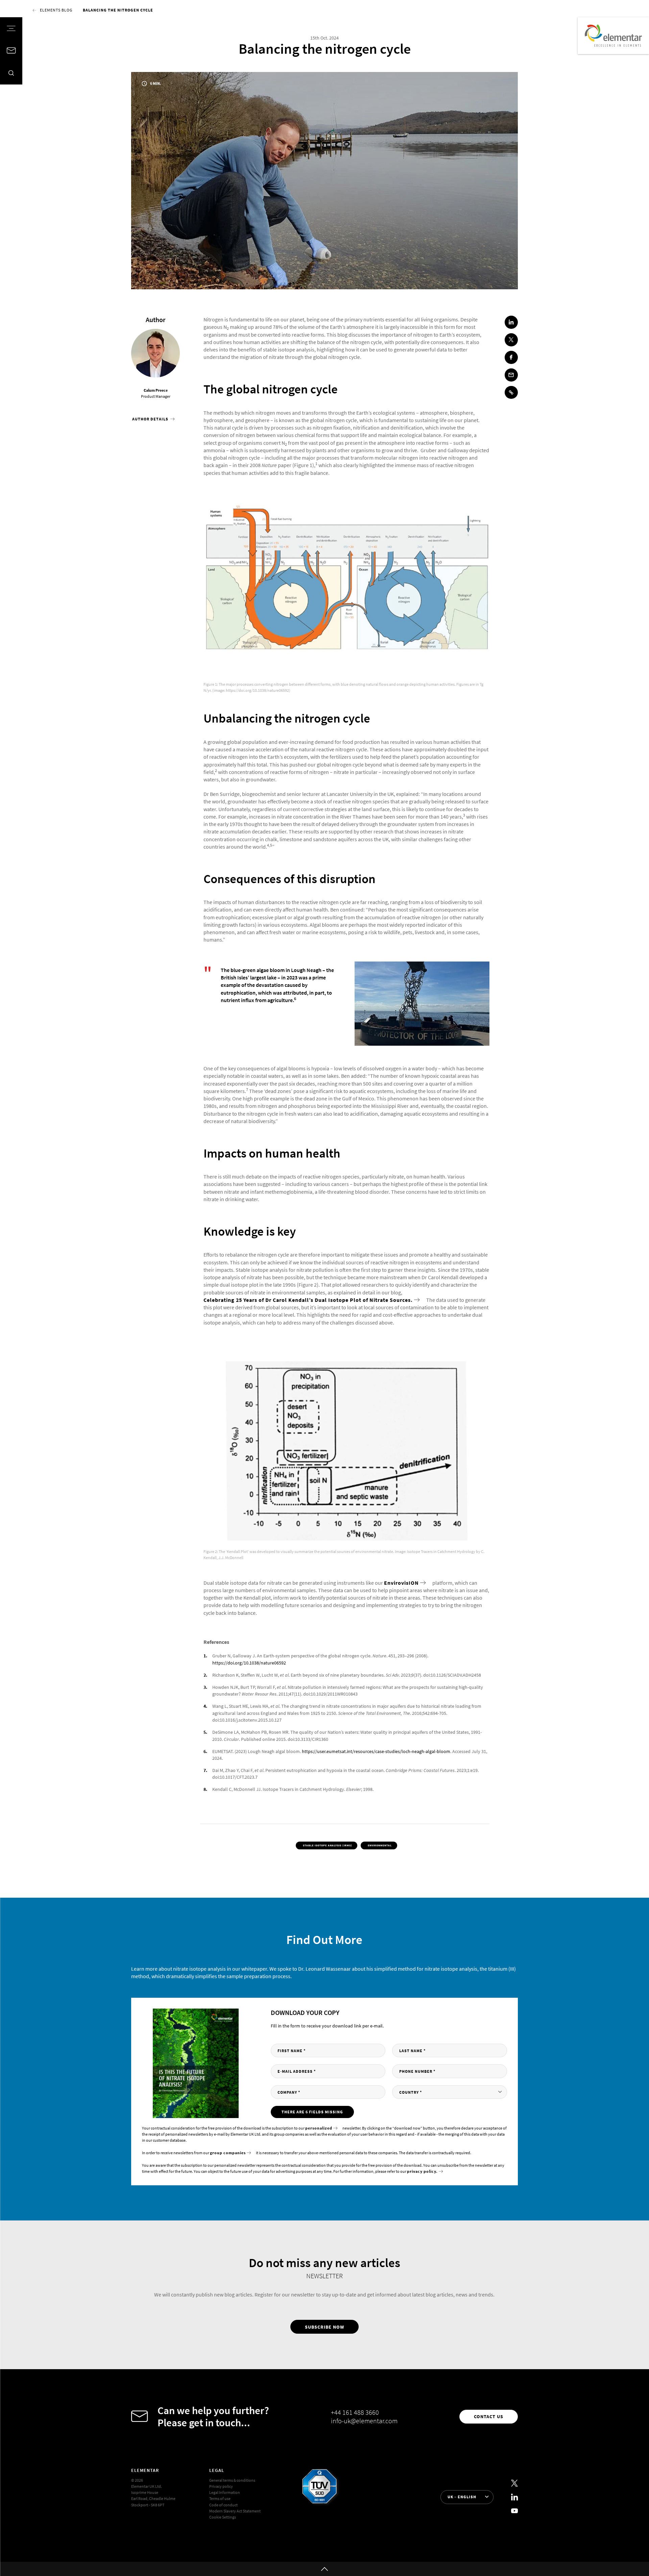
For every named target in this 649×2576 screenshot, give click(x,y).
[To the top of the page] (324, 2569)
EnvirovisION (401, 1583)
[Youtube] (514, 2511)
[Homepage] (613, 36)
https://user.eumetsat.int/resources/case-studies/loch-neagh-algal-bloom (376, 1751)
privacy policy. (422, 2171)
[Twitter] (514, 2483)
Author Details (151, 419)
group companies (228, 2153)
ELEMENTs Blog (56, 10)
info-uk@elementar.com (364, 2421)
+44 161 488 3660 (355, 2412)
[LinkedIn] (514, 2497)
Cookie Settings (223, 2517)
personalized (319, 2128)
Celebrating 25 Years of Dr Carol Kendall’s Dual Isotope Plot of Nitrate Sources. (308, 1300)
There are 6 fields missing (312, 2112)
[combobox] (450, 2092)
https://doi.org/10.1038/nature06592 (249, 1663)
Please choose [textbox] (424, 2092)
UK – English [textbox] (462, 2497)
